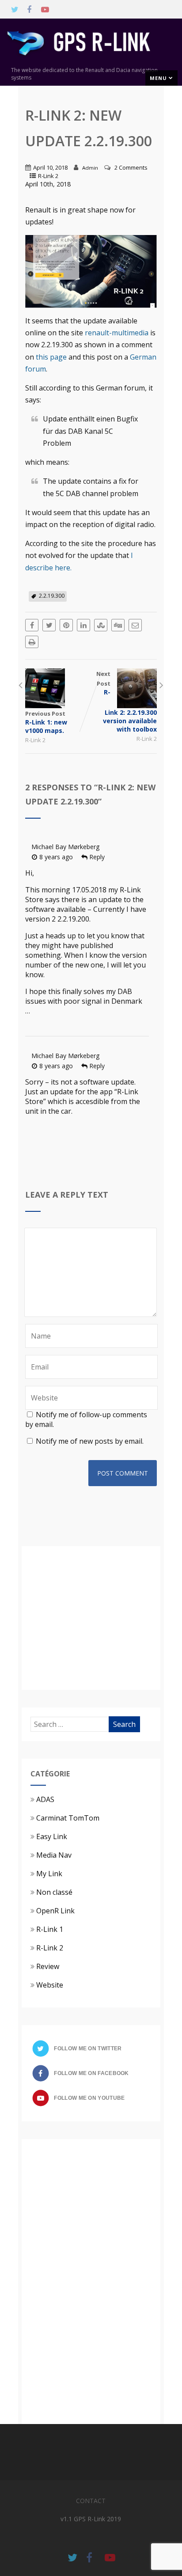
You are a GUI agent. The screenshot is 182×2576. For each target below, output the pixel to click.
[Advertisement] (105, 1617)
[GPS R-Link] (91, 61)
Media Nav (54, 1855)
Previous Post (46, 722)
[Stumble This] (101, 625)
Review (48, 1966)
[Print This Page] (32, 642)
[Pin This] (66, 625)
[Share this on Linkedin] (83, 625)
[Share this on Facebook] (32, 625)
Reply (97, 857)
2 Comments (131, 167)
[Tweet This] (49, 625)
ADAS (45, 1799)
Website (50, 1985)
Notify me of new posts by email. (90, 1441)
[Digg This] (118, 625)
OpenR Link (55, 1911)
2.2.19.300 (52, 596)
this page (51, 357)
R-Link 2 (48, 176)
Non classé (54, 1892)
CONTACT (91, 2501)
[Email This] (135, 625)
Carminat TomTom (68, 1818)
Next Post (127, 702)
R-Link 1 (50, 1929)
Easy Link (52, 1836)
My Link (49, 1874)
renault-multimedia (117, 333)
